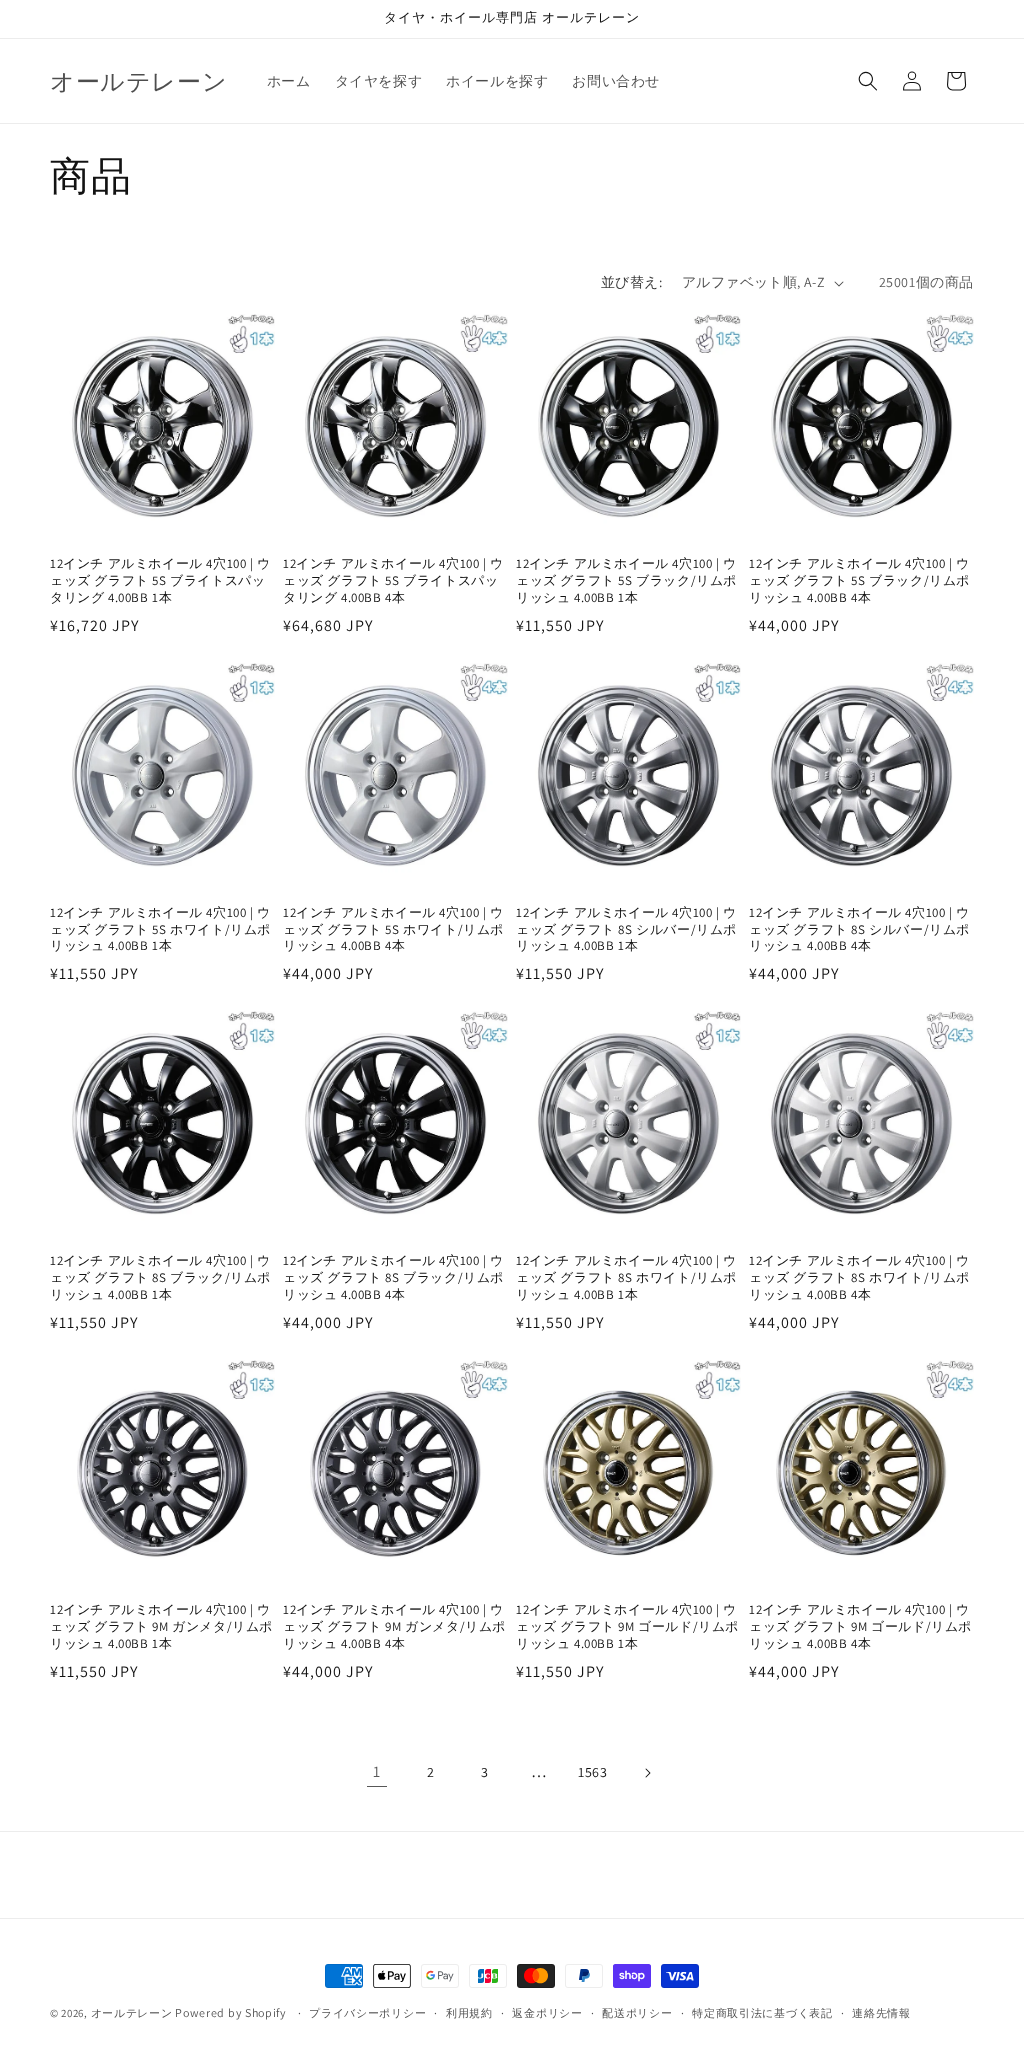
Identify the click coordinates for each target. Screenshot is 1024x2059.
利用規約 (469, 2013)
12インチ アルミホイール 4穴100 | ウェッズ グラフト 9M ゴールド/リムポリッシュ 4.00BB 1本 (627, 1627)
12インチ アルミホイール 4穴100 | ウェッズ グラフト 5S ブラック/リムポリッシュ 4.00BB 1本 (626, 581)
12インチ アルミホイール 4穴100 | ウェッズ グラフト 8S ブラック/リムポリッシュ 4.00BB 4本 (393, 1278)
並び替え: (631, 282)
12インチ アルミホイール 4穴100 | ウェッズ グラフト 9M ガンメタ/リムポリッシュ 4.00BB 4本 (394, 1627)
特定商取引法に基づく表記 (762, 2013)
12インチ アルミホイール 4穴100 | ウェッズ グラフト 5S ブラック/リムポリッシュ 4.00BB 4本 (859, 581)
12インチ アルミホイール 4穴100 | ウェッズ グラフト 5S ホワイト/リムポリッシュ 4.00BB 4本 (393, 930)
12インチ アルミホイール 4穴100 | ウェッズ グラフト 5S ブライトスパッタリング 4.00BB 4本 (393, 581)
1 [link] (377, 1771)
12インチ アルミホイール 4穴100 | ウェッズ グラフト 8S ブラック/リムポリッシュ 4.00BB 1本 (160, 1278)
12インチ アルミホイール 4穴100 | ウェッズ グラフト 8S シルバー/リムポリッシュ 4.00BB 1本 (626, 930)
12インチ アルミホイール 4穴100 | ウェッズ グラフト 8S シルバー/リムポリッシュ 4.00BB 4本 (859, 930)
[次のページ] (647, 1773)
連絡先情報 (881, 2013)
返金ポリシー (547, 2013)
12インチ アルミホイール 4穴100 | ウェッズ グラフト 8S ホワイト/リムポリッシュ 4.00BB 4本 (859, 1278)
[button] (868, 81)
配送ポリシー (637, 2013)
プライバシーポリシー (367, 2013)
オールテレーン (132, 2013)
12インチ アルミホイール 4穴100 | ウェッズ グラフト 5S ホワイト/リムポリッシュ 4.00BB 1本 (160, 930)
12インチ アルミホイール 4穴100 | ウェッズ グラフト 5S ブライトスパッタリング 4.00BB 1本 (160, 581)
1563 (592, 1772)
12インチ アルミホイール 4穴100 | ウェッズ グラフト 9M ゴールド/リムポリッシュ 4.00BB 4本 (860, 1627)
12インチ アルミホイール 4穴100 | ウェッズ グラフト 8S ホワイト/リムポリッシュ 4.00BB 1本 (626, 1278)
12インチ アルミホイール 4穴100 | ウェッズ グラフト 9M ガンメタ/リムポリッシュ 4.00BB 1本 (161, 1627)
